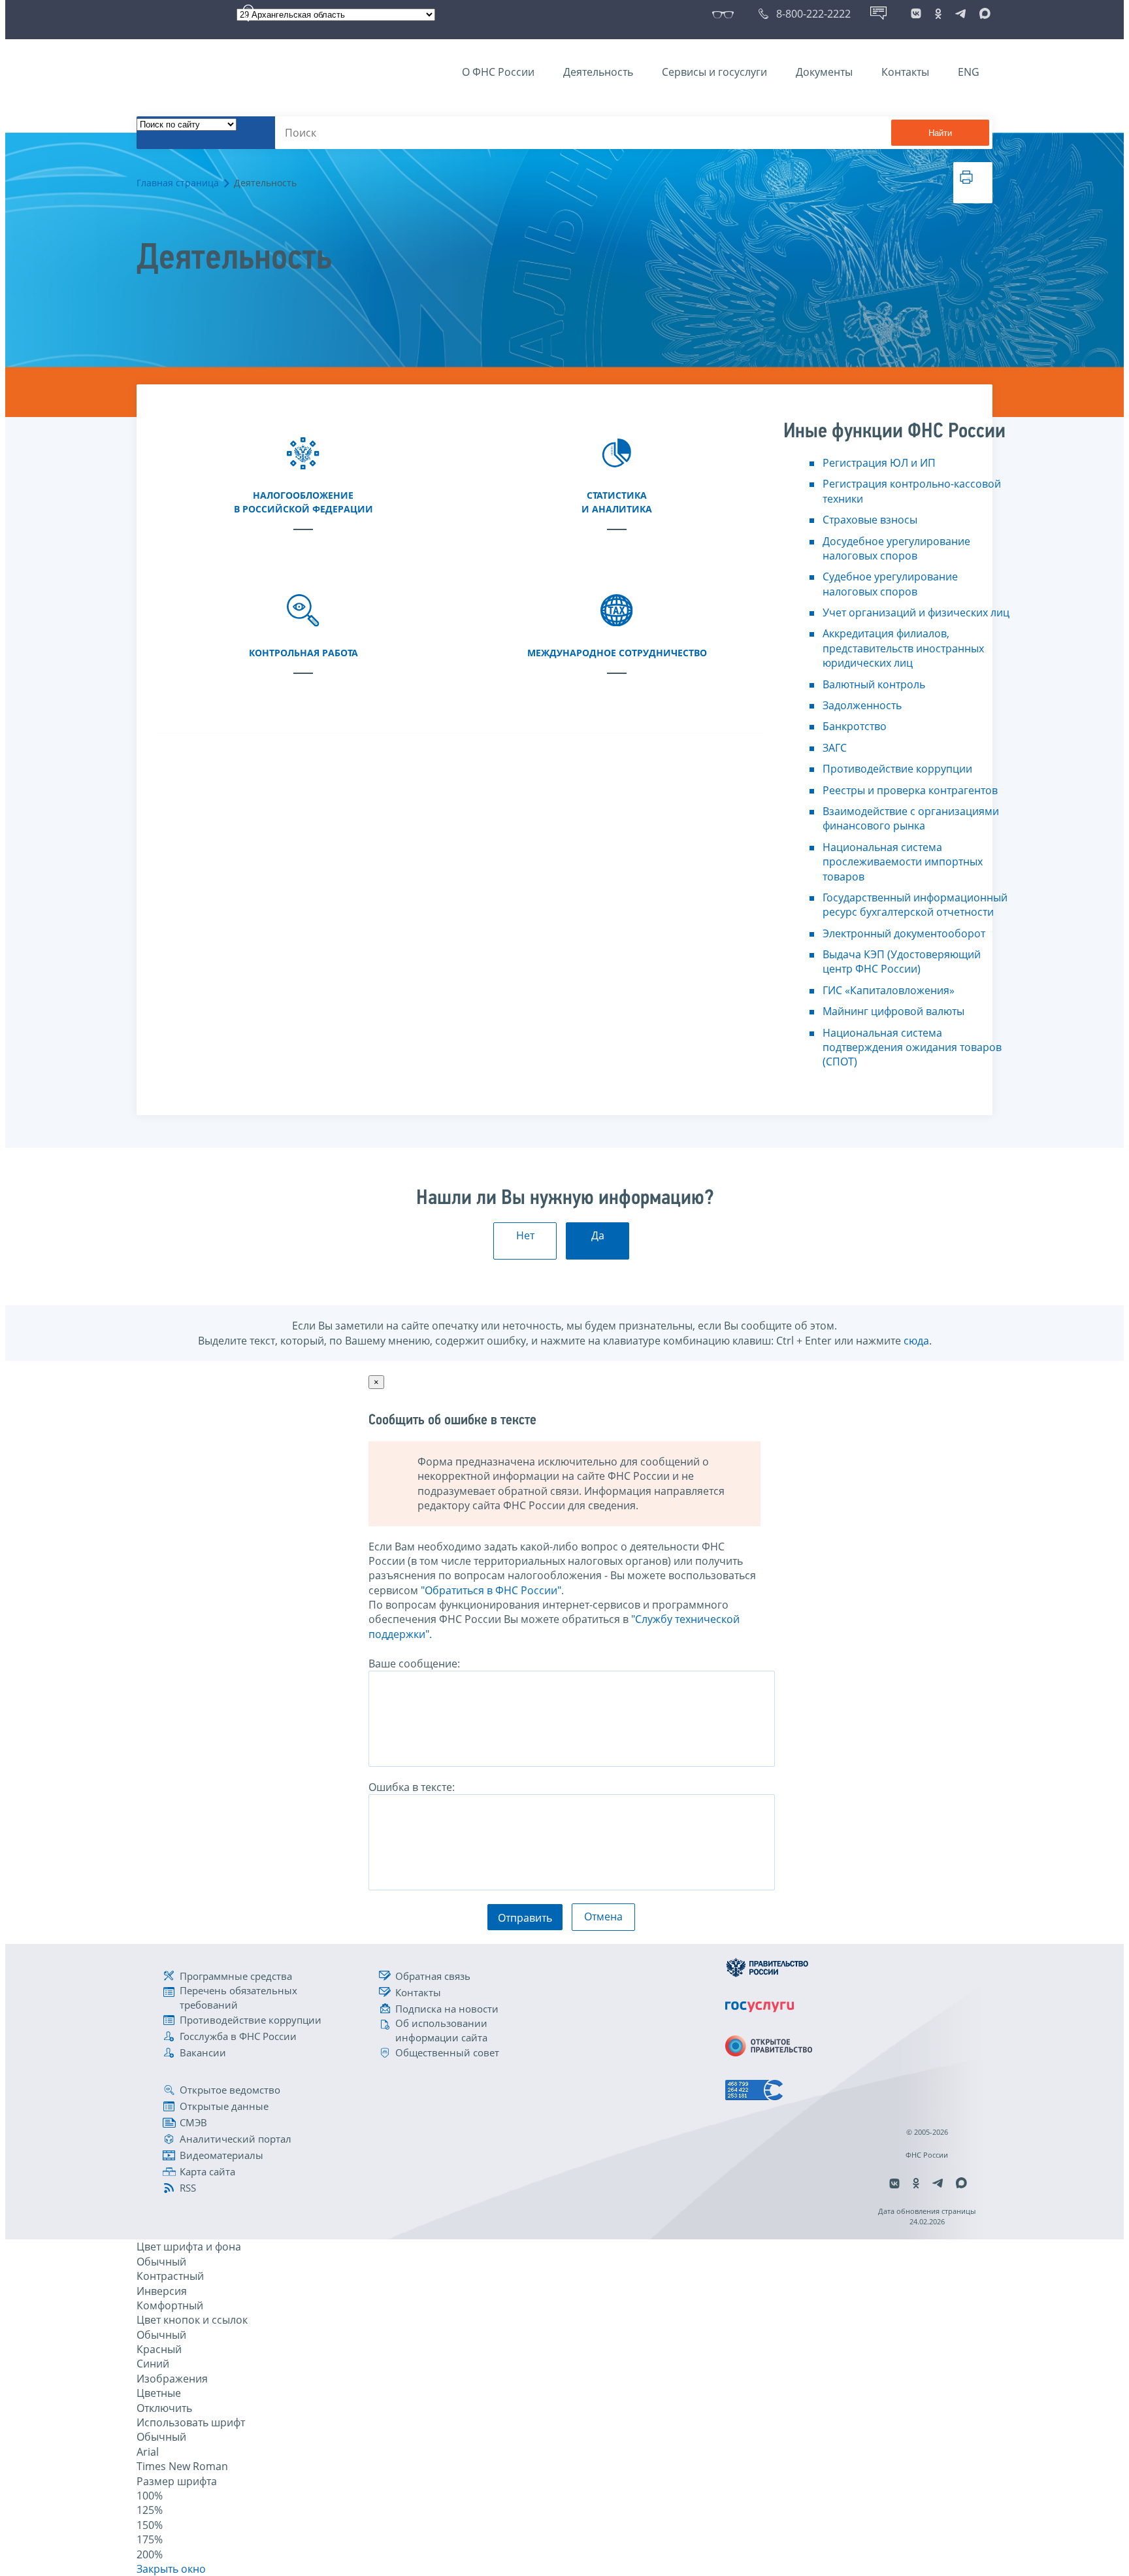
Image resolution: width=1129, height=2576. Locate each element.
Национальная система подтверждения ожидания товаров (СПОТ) (912, 1047)
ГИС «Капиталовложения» (889, 990)
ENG (969, 72)
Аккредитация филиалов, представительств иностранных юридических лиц (903, 648)
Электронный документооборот (904, 933)
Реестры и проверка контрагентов (910, 790)
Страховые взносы (870, 520)
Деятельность (598, 72)
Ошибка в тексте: (412, 1787)
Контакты (905, 72)
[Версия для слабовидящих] (726, 14)
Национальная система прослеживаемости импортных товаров (903, 862)
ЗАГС (835, 748)
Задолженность (862, 705)
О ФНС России (498, 72)
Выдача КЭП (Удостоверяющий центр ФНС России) (902, 962)
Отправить (525, 1918)
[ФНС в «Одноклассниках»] (938, 14)
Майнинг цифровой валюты (893, 1011)
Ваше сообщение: (414, 1664)
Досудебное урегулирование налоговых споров (896, 548)
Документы (824, 72)
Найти (940, 133)
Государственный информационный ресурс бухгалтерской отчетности (915, 905)
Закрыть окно (171, 2569)
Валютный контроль (874, 684)
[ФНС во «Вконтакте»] (916, 14)
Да (598, 1235)
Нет (525, 1235)
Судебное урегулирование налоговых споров (890, 584)
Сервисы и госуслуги (714, 72)
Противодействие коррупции (897, 769)
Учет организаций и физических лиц (916, 612)
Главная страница (178, 183)
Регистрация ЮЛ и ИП (879, 463)
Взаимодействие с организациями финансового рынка (911, 818)
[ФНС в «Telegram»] (960, 14)
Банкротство (855, 726)
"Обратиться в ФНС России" (491, 1590)
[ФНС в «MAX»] (983, 14)
